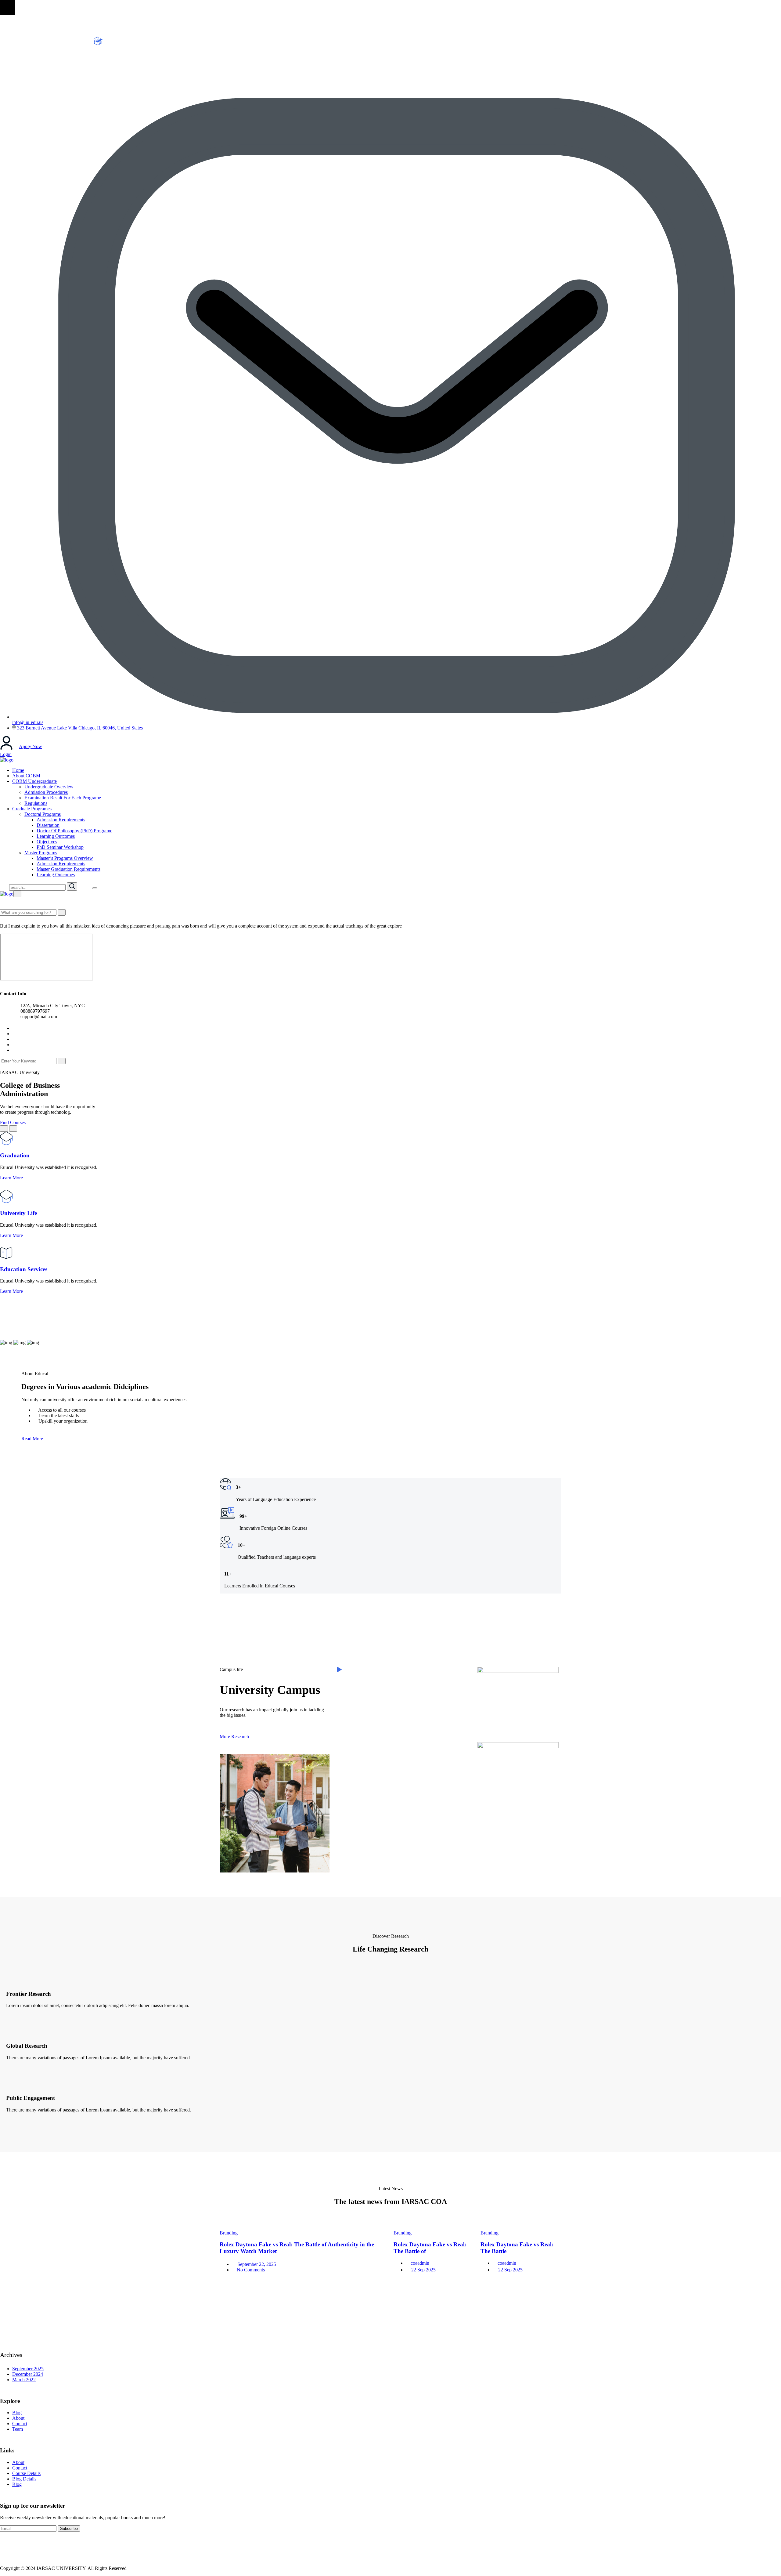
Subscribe (69, 2529)
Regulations (36, 803)
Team (18, 2429)
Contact (20, 2424)
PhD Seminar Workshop (60, 847)
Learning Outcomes (56, 836)
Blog (17, 2413)
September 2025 (28, 2369)
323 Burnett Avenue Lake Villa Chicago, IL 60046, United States (79, 728)
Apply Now (31, 746)
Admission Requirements (61, 820)
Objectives (47, 842)
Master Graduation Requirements (68, 869)
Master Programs (41, 853)
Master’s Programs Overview (65, 858)
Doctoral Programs (43, 814)
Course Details (26, 2473)
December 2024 (28, 2374)
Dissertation (48, 825)
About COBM (26, 776)
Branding (229, 2233)
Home (18, 770)
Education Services (24, 1269)
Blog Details (24, 2479)
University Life (18, 1213)
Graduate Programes (32, 809)
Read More (32, 1439)
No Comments (251, 2270)
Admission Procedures (46, 792)
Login (6, 754)
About (18, 2418)
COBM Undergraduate (34, 781)
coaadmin (420, 2263)
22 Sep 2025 (423, 2270)
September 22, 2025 (257, 2264)
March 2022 (24, 2380)
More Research (234, 1737)
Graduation (15, 1155)
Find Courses (13, 1122)
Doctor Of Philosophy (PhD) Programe (74, 831)
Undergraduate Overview (49, 787)
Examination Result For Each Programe (63, 798)
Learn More (12, 1178)
